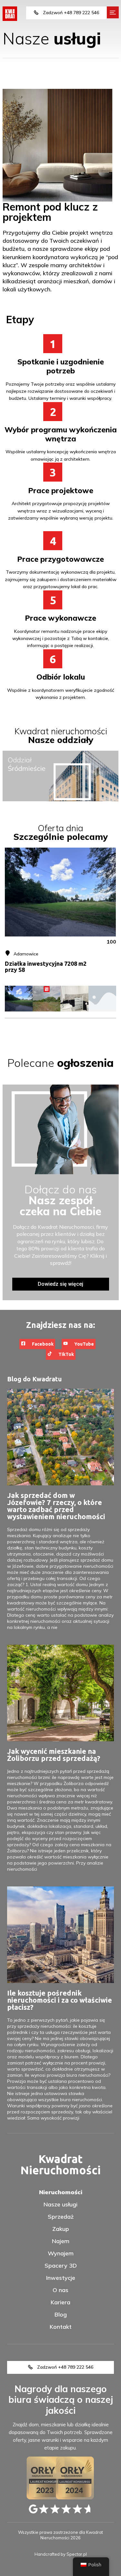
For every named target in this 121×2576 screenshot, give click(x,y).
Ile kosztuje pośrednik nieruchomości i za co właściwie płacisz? (60, 2000)
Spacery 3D (61, 2266)
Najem (61, 2241)
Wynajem (61, 2253)
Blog (61, 2315)
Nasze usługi (60, 2205)
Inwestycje (61, 2278)
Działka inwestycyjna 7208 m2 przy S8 (46, 967)
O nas (60, 2290)
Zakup (61, 2229)
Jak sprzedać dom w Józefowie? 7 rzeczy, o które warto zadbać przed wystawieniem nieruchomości (56, 1506)
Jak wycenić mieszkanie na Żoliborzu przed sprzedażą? (54, 1755)
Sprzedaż (61, 2217)
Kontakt (61, 2327)
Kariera (60, 2302)
